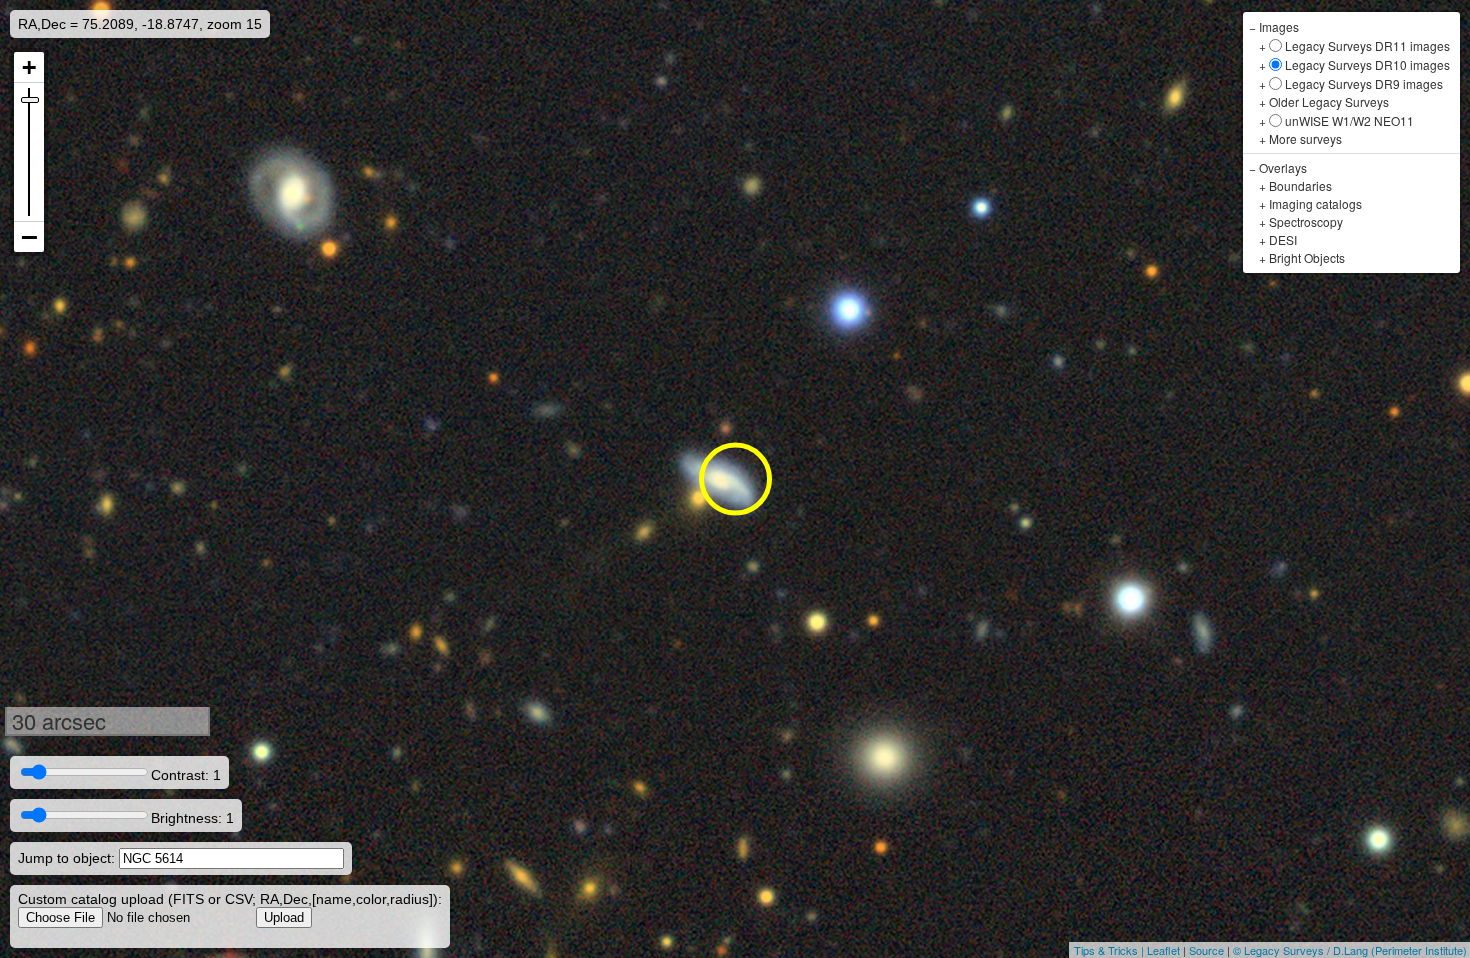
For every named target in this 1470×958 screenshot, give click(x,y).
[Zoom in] (29, 67)
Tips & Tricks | (1110, 950)
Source (1206, 950)
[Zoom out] (29, 237)
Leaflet (1163, 950)
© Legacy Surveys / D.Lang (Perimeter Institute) (1350, 950)
